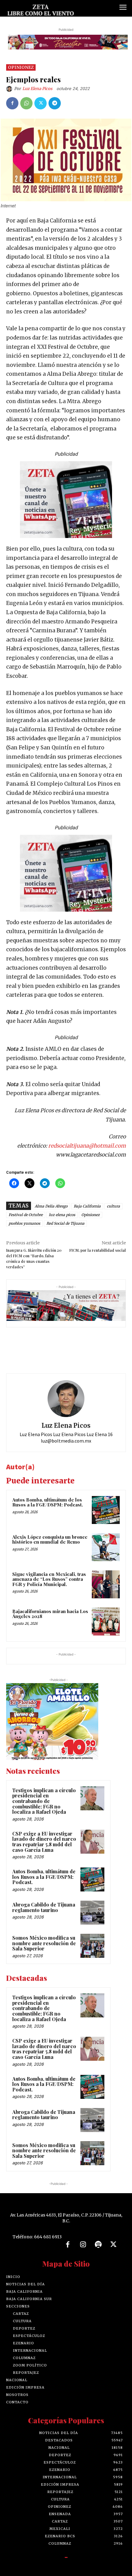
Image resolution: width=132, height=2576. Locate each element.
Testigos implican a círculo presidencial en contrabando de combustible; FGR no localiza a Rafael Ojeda (44, 1801)
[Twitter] (41, 103)
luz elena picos (62, 1215)
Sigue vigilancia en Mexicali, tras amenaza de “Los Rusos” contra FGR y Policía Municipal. (49, 1579)
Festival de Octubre (26, 1215)
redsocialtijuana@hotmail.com (87, 1146)
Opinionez (21, 67)
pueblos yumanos (24, 1223)
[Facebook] (12, 103)
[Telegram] (55, 103)
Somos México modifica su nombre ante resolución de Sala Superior (44, 1943)
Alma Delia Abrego (51, 1206)
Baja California (87, 1206)
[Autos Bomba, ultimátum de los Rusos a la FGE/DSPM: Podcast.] (106, 1510)
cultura (113, 1206)
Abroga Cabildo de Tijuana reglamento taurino (44, 1907)
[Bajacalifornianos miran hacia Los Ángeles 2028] (106, 1622)
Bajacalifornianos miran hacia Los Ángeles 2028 (50, 1614)
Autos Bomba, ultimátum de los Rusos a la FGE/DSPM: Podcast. (48, 1502)
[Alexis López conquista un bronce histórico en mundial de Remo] (106, 1547)
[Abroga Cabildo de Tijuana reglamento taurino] (92, 1913)
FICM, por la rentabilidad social (98, 1250)
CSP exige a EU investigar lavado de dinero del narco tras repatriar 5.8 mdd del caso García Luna (44, 1842)
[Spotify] (98, 2245)
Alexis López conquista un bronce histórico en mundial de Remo (50, 1539)
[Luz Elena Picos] (10, 89)
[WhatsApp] (26, 103)
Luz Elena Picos (37, 89)
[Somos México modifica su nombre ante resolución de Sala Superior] (92, 1946)
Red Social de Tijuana (65, 1223)
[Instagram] (83, 2245)
